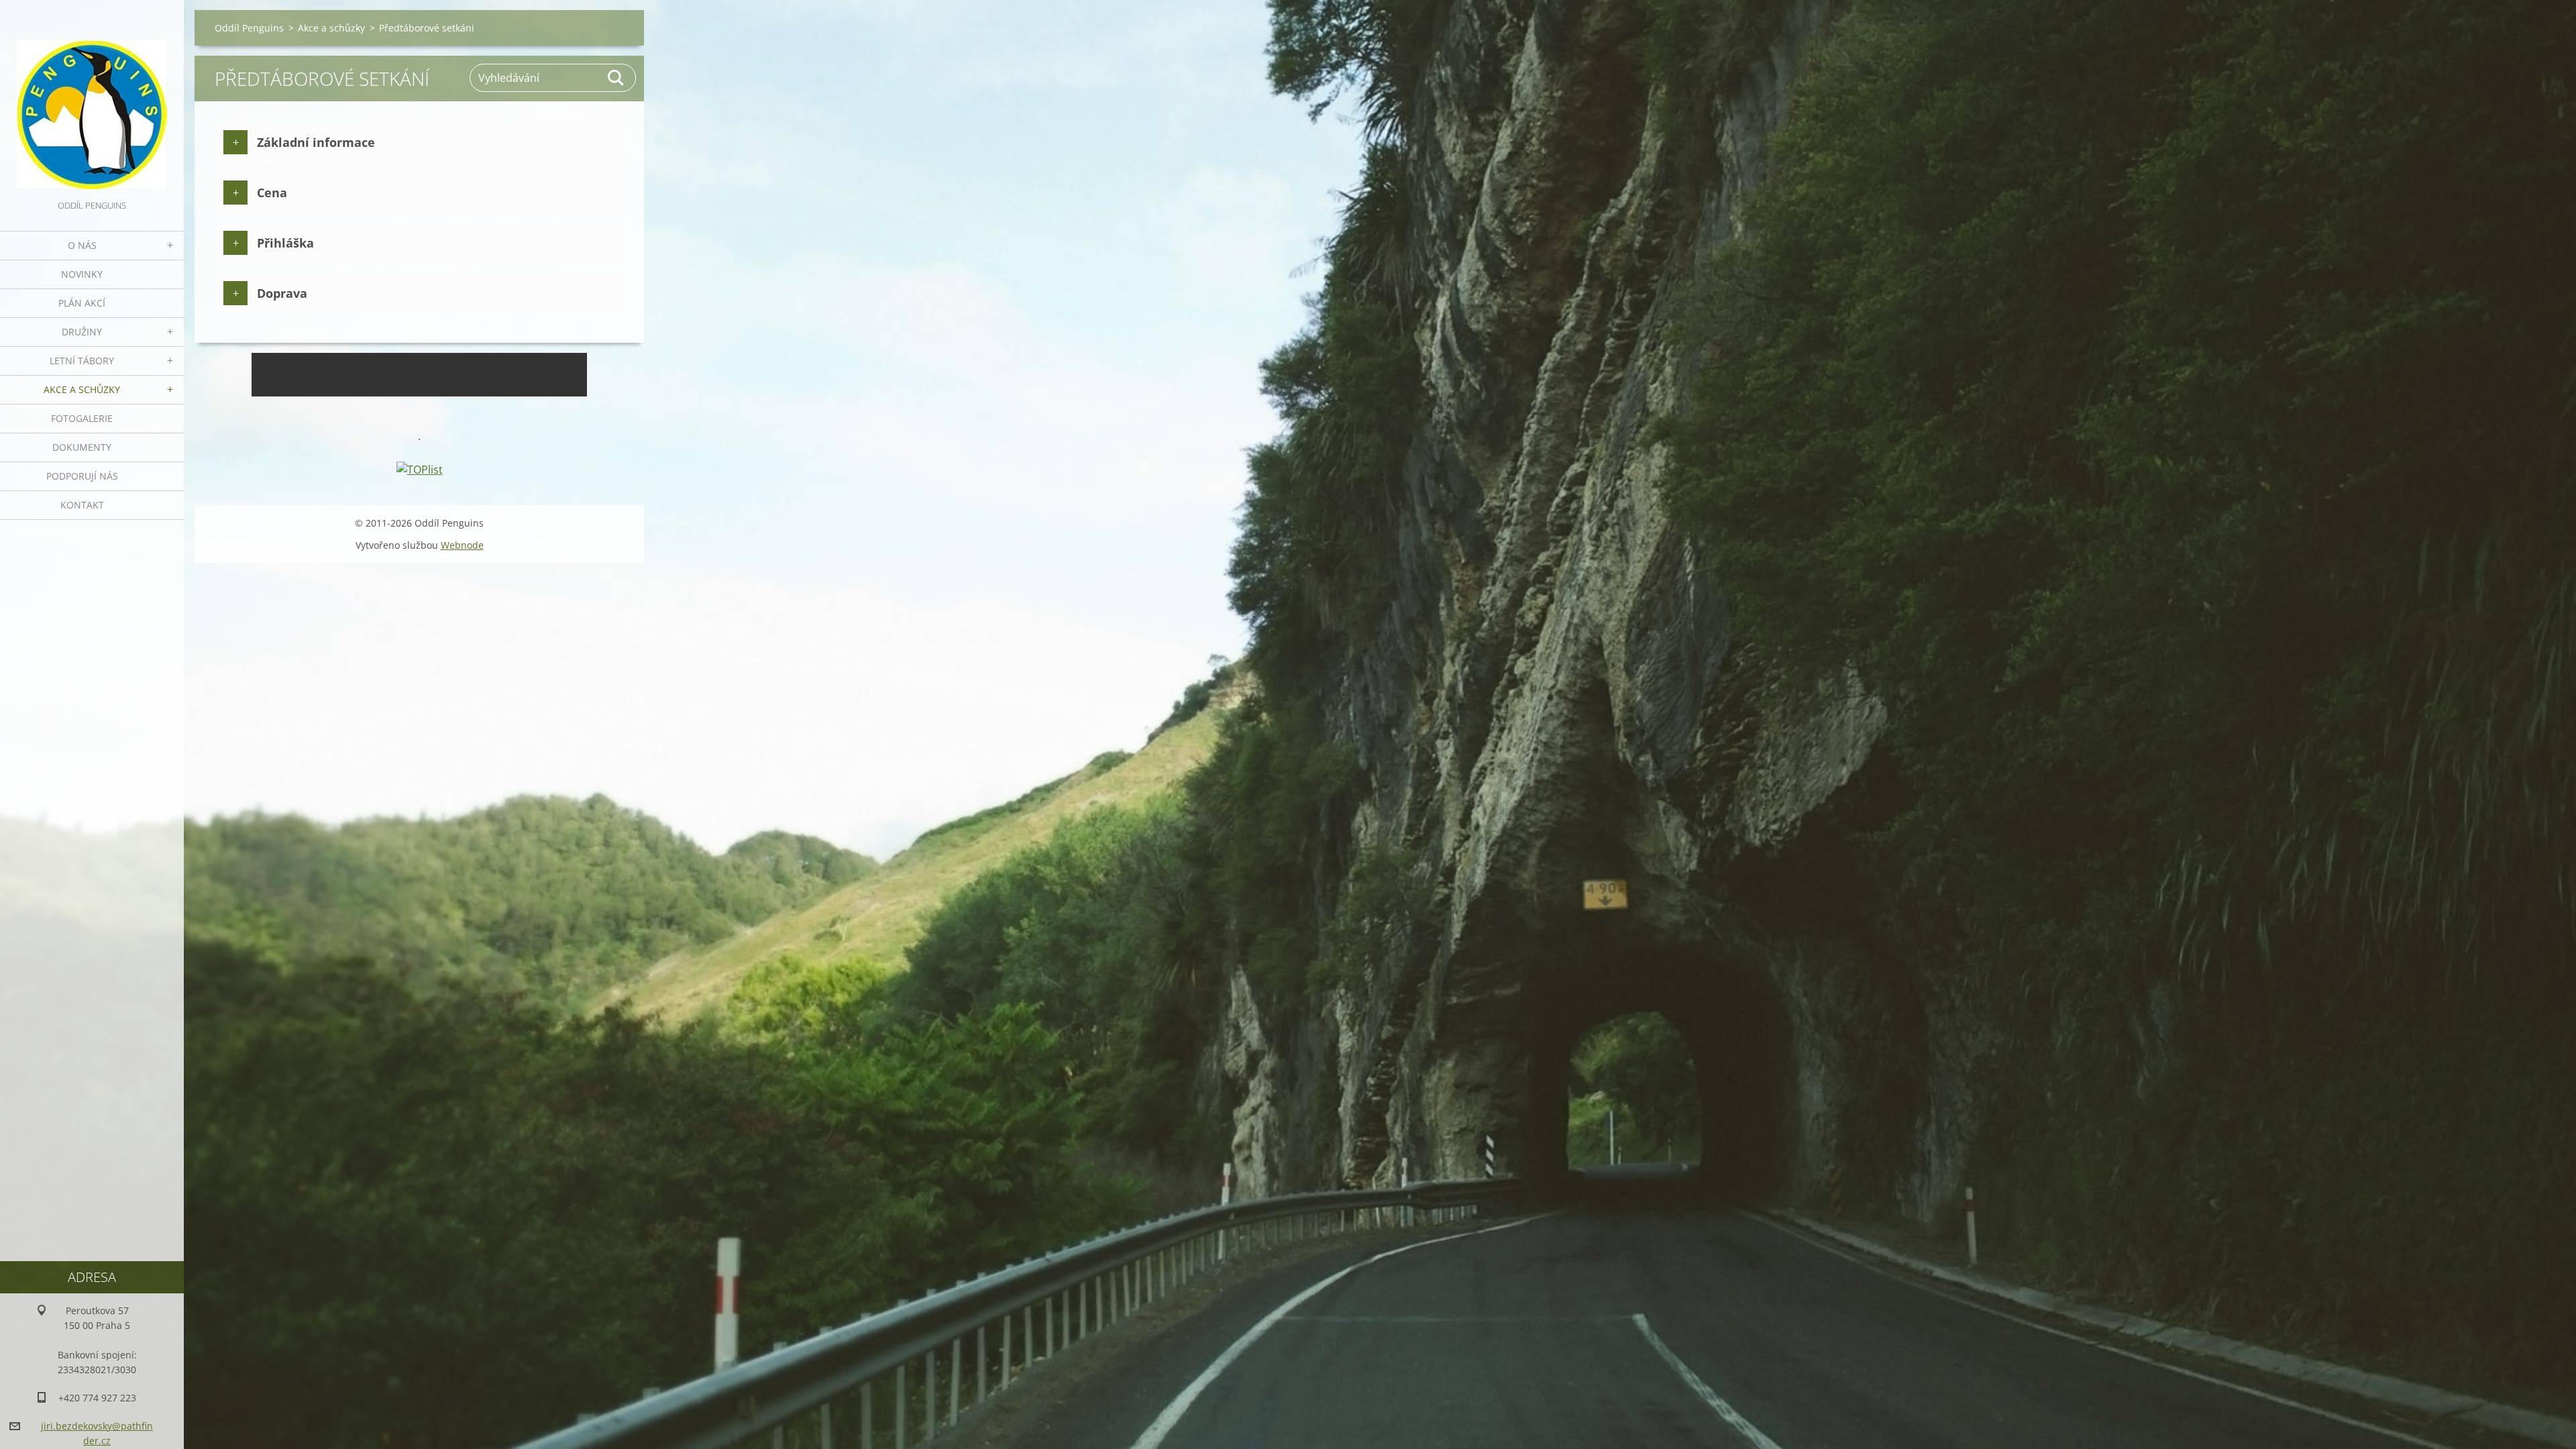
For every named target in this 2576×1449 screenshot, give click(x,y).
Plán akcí (82, 303)
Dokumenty (82, 447)
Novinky (82, 274)
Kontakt (82, 505)
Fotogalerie (82, 418)
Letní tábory (82, 361)
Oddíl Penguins (249, 28)
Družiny (82, 332)
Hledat (616, 78)
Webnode (462, 545)
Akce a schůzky (82, 389)
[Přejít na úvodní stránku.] (92, 99)
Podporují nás (82, 476)
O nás (82, 245)
